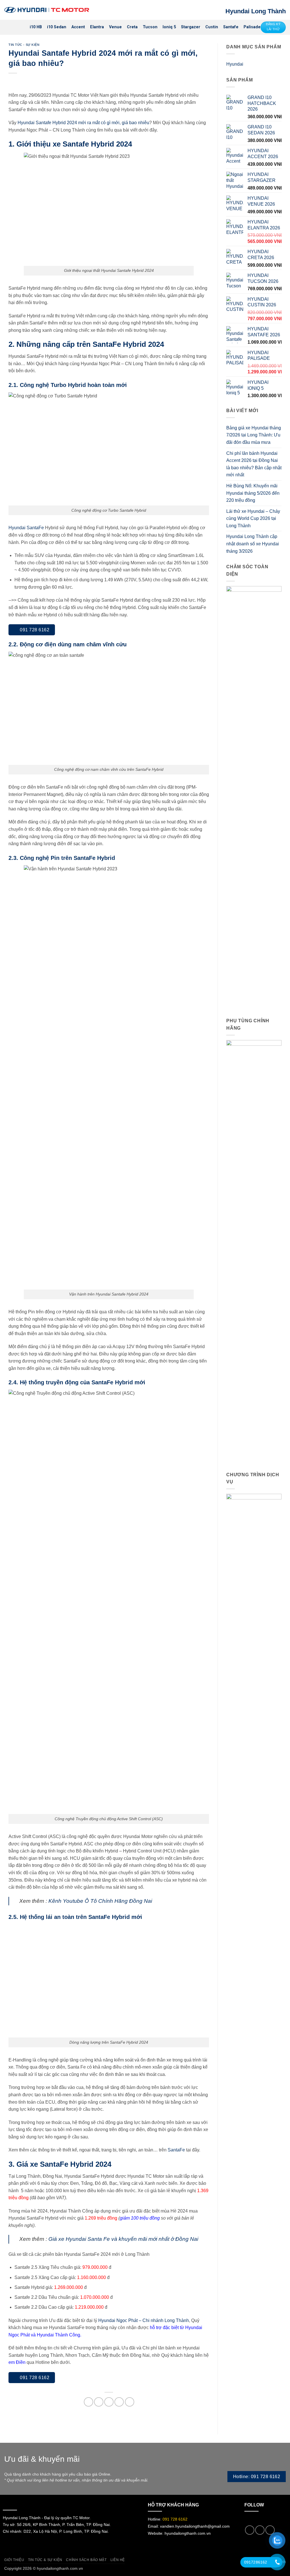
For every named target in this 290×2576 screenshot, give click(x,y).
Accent (78, 27)
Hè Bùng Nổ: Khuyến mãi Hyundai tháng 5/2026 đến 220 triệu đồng (253, 493)
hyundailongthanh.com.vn (188, 2533)
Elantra (97, 27)
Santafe (231, 27)
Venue (115, 27)
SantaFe (176, 2150)
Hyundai (235, 64)
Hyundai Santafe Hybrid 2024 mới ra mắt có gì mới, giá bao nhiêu (83, 123)
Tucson (150, 27)
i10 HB (36, 27)
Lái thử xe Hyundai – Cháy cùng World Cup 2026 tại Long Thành (253, 518)
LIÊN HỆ (118, 2560)
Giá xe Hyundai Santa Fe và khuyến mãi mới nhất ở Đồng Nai (123, 2239)
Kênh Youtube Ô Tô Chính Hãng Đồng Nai (100, 1901)
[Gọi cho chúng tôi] (260, 2530)
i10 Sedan (57, 27)
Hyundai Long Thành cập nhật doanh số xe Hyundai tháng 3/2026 (253, 544)
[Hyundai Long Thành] (47, 10)
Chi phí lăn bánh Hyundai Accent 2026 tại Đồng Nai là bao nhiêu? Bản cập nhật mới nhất (254, 464)
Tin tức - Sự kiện (24, 45)
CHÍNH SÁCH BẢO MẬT (86, 2560)
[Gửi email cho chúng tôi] (250, 2530)
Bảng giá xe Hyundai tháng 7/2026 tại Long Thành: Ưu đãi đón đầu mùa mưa (254, 435)
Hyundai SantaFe (26, 528)
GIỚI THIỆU (14, 2560)
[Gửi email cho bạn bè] (109, 2402)
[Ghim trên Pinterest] (119, 2402)
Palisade (252, 27)
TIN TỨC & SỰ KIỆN (45, 2560)
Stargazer (191, 27)
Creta (132, 27)
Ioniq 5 (169, 27)
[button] (8, 27)
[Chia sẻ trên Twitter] (99, 2402)
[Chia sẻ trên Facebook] (89, 2402)
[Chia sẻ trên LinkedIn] (130, 2402)
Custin (212, 27)
